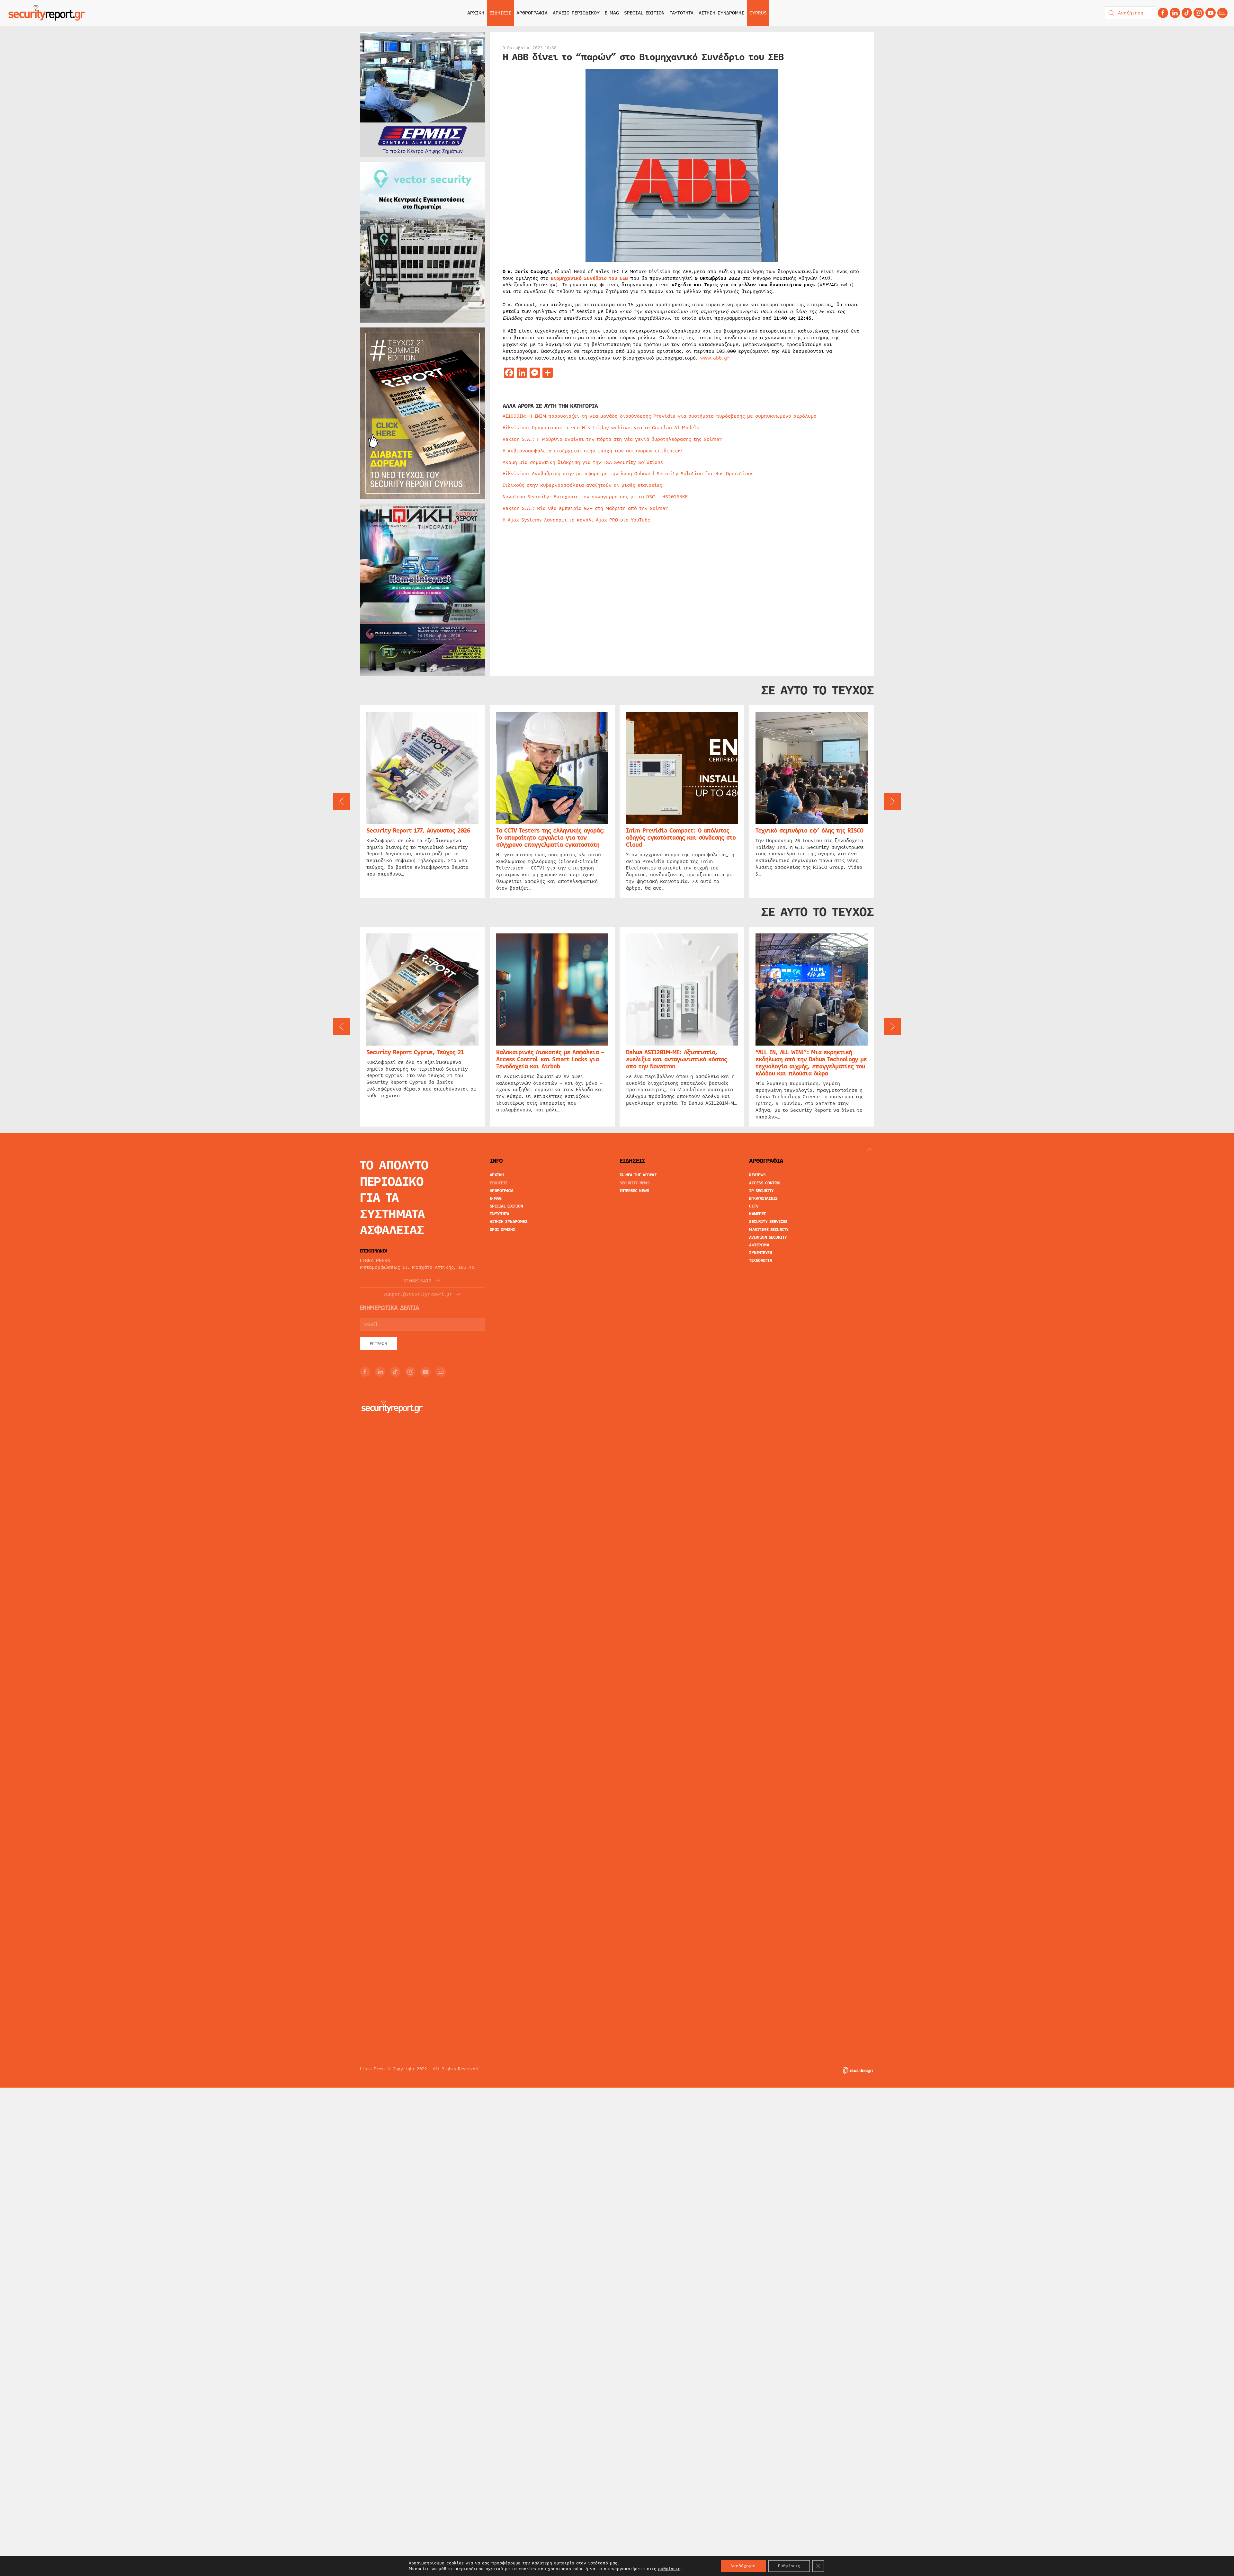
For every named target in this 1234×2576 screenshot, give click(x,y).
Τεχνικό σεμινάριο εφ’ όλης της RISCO (809, 830)
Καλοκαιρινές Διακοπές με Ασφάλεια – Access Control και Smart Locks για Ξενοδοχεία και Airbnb (550, 1059)
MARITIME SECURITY (769, 1230)
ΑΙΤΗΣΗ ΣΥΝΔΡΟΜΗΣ (721, 13)
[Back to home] (47, 13)
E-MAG (612, 13)
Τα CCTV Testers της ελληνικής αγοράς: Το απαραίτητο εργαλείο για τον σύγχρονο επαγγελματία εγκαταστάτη (550, 837)
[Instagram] (1199, 13)
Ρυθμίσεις (789, 2566)
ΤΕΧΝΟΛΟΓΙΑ (760, 1261)
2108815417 (417, 1281)
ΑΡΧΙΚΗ (476, 13)
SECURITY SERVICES (768, 1222)
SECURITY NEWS (635, 1183)
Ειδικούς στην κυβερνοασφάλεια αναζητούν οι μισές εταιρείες (582, 485)
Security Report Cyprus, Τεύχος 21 (415, 1052)
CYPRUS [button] (758, 13)
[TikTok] (1187, 13)
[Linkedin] (1175, 13)
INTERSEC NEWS (635, 1191)
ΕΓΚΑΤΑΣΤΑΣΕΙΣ (763, 1199)
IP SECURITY (761, 1191)
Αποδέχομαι (743, 2566)
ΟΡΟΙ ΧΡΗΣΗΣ (503, 1230)
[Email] (441, 1372)
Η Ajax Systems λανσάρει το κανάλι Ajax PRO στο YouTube (577, 520)
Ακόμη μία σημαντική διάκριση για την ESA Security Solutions (583, 462)
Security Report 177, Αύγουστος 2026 (418, 830)
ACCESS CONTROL (765, 1183)
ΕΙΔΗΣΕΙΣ (499, 1183)
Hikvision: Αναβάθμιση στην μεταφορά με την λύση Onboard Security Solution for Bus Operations (628, 474)
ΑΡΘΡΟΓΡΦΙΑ (502, 1191)
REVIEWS (757, 1175)
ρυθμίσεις (669, 2569)
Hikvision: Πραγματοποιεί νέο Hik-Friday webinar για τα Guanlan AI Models (601, 428)
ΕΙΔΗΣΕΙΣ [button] (500, 13)
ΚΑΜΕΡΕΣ (758, 1214)
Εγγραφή (378, 1344)
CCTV (754, 1206)
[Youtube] (1211, 13)
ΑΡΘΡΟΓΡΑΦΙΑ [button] (532, 13)
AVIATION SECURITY (768, 1237)
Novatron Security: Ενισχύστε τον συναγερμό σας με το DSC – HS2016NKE (595, 497)
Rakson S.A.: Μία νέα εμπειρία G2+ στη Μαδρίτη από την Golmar (585, 508)
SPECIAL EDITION (644, 13)
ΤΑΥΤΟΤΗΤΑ (682, 13)
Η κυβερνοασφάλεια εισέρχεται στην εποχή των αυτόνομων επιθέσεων (592, 451)
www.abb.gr (715, 358)
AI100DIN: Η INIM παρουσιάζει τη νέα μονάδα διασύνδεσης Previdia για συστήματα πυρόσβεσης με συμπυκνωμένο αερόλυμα (660, 416)
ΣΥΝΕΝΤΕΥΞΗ (760, 1253)
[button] (342, 801)
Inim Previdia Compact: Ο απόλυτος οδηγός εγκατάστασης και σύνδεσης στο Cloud (681, 837)
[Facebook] (1163, 13)
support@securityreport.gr (418, 1294)
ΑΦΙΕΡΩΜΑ (759, 1245)
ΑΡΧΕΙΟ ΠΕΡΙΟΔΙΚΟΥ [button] (576, 13)
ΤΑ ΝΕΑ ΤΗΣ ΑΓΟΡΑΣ (638, 1175)
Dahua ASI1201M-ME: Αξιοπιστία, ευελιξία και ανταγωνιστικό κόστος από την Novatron (676, 1059)
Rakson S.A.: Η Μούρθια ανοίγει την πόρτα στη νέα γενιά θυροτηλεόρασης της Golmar (612, 439)
